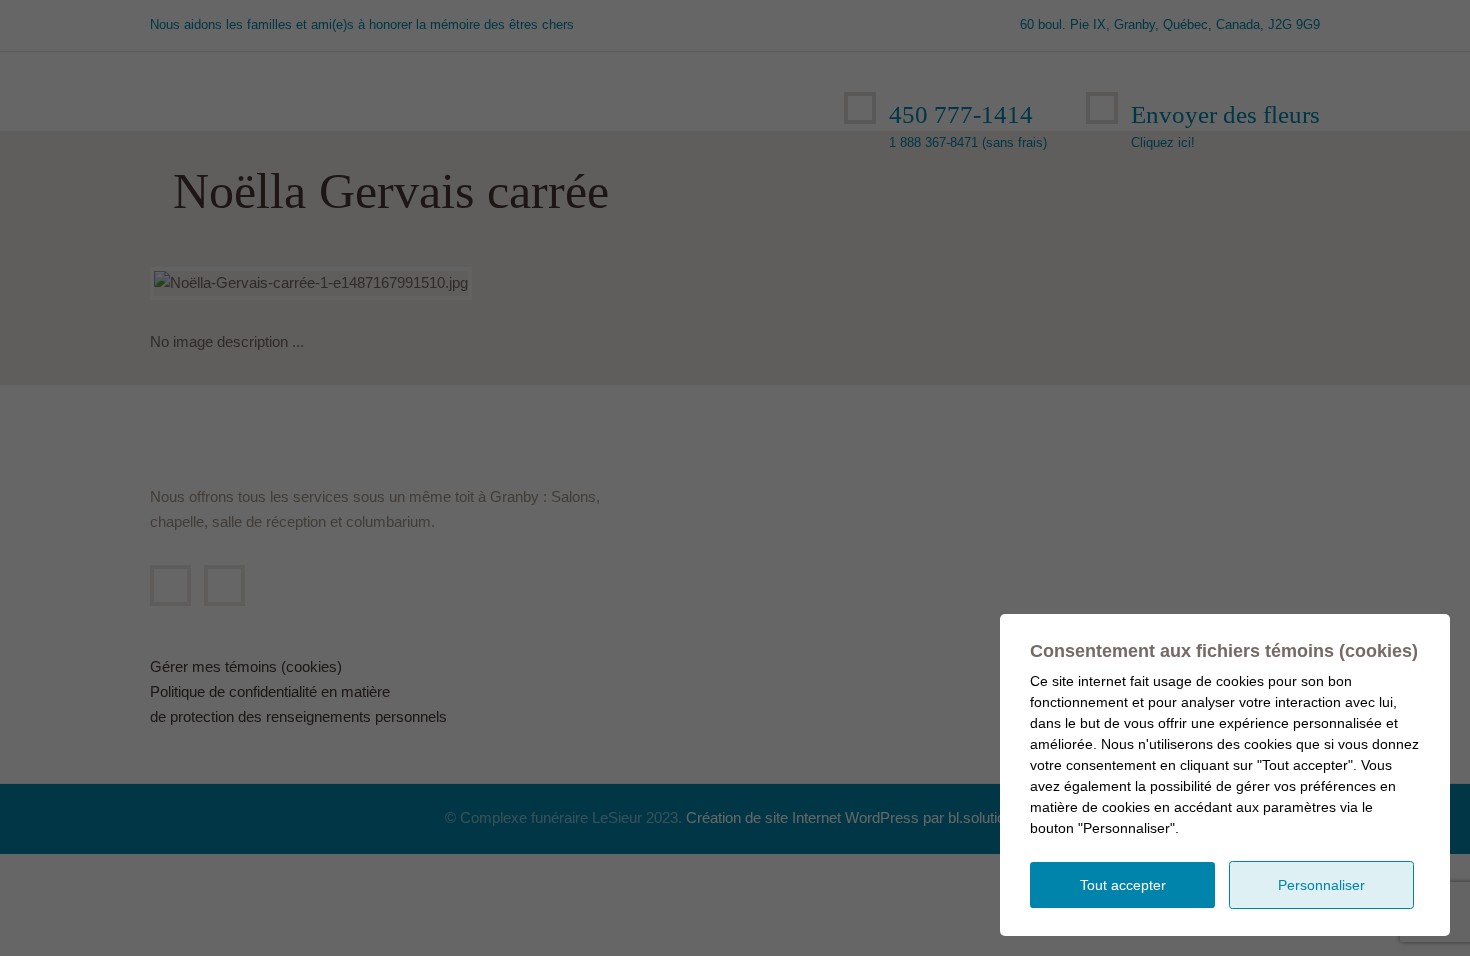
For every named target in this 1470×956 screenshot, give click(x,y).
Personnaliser (1321, 885)
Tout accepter (1123, 885)
